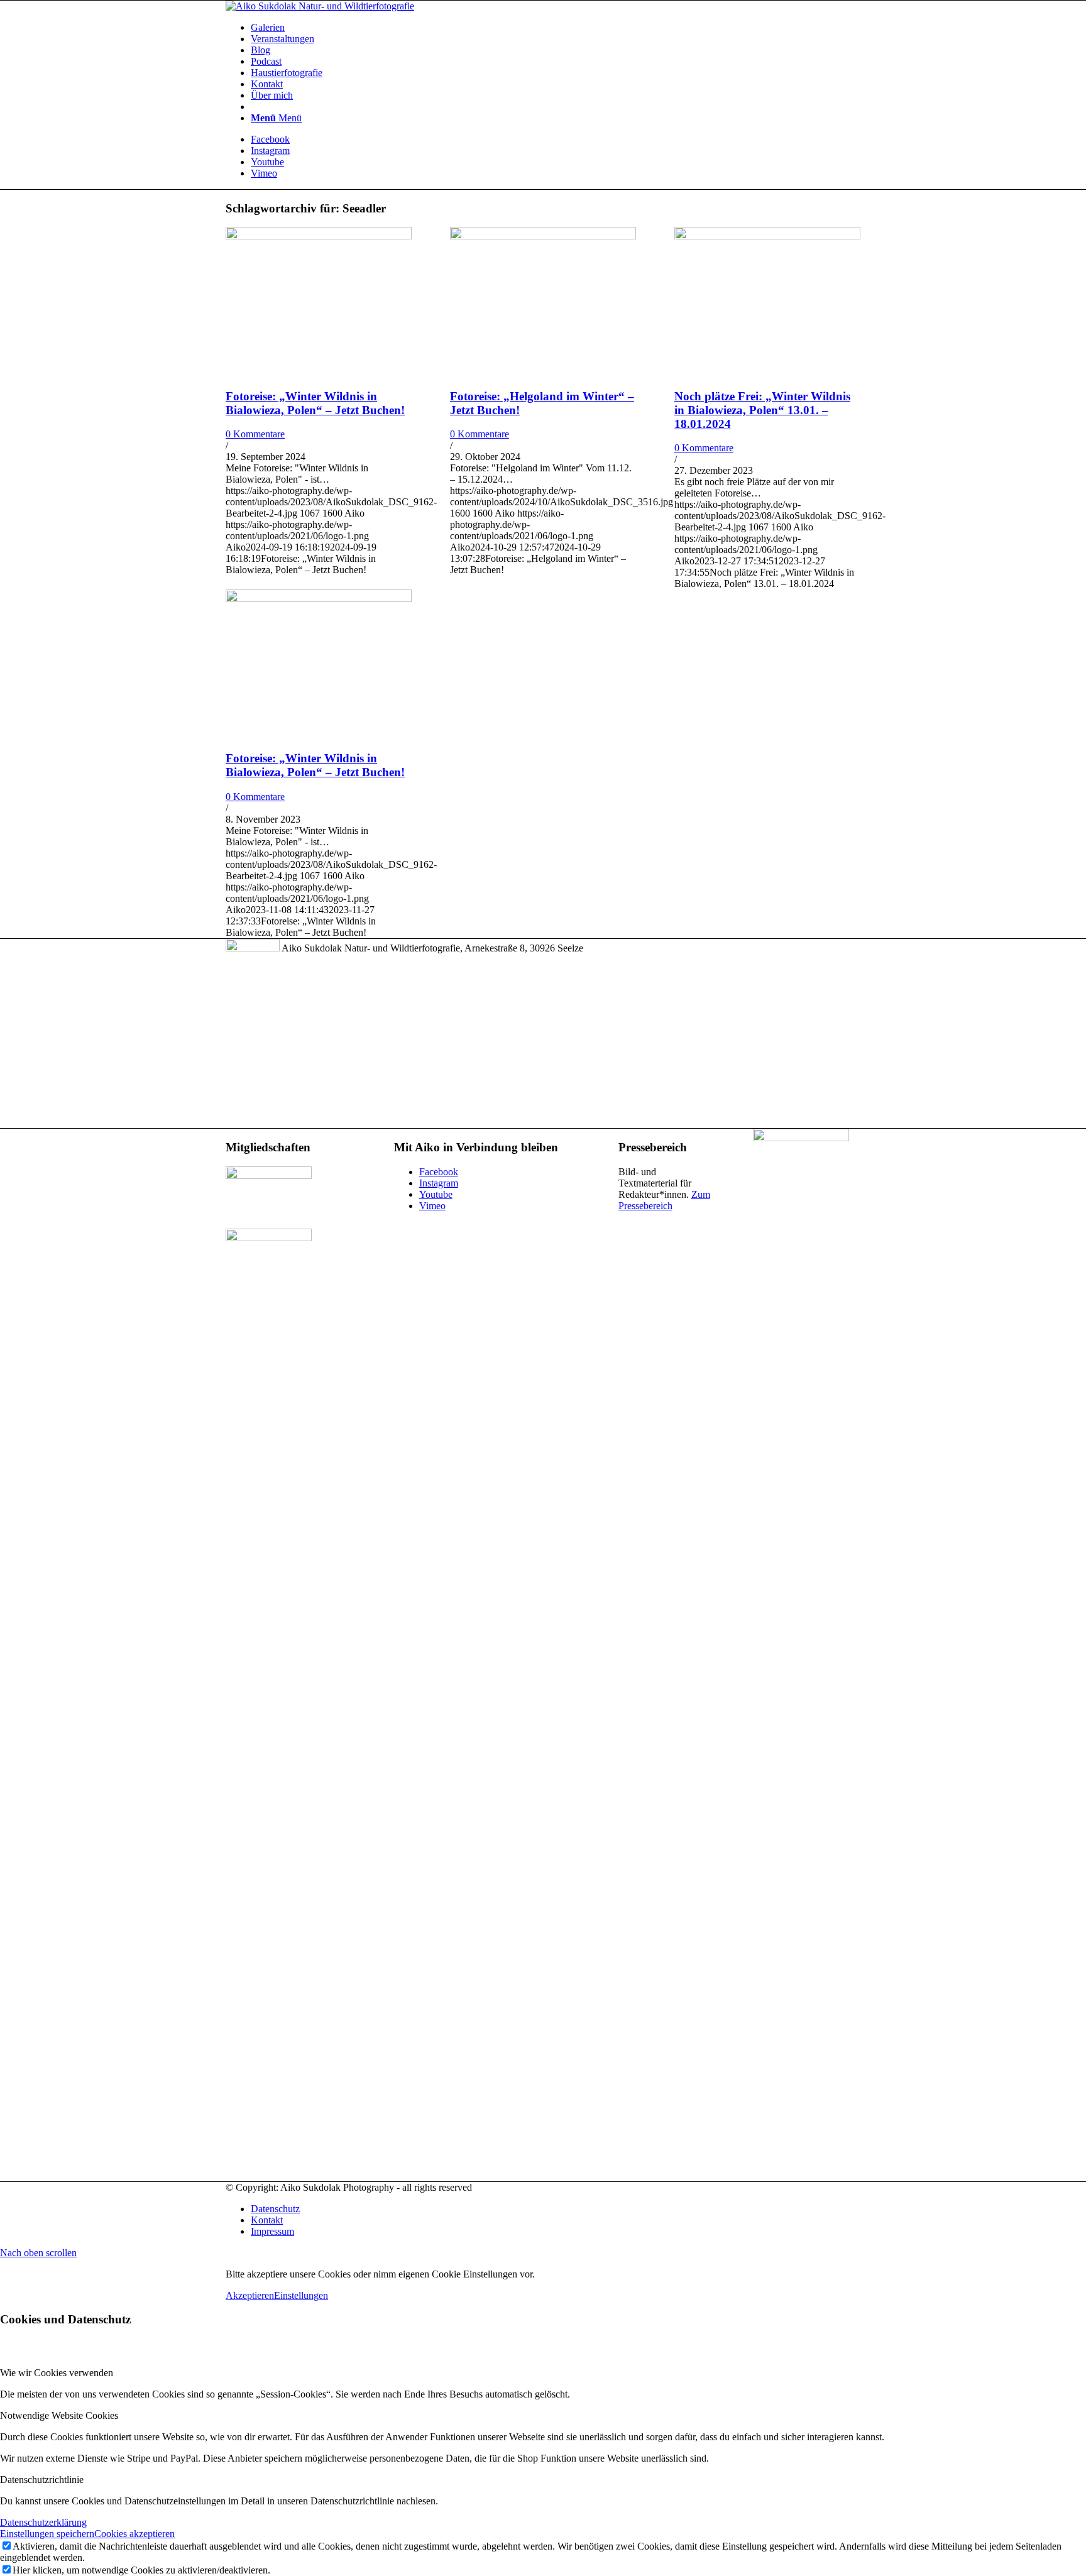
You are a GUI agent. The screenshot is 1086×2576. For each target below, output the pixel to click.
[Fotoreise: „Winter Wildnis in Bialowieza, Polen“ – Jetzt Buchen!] (319, 236)
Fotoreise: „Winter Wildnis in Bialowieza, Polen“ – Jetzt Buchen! (315, 403)
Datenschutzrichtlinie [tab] (42, 2480)
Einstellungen (301, 2295)
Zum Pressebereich (664, 1200)
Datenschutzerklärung (43, 2522)
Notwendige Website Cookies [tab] (59, 2415)
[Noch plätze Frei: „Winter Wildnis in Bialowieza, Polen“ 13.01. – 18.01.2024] (767, 236)
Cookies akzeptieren (134, 2534)
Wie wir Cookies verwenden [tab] (57, 2373)
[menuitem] (556, 28)
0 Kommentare (255, 434)
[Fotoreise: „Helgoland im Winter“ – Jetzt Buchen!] (543, 236)
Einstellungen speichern (47, 2534)
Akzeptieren (250, 2295)
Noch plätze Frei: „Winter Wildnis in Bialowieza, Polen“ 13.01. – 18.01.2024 (762, 410)
